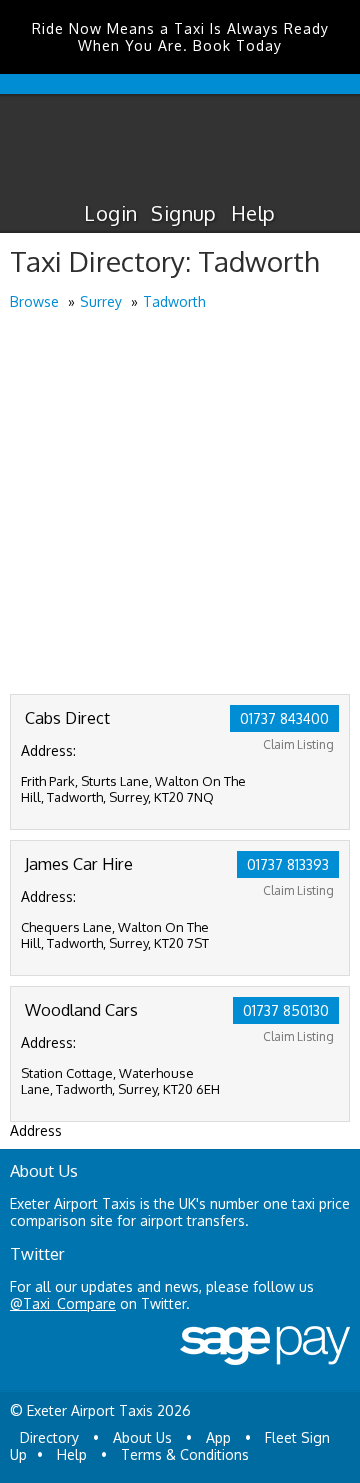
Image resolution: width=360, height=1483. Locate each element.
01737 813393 (288, 864)
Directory (49, 1437)
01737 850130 (286, 1010)
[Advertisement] (180, 504)
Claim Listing (298, 744)
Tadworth (174, 301)
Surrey (101, 301)
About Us (142, 1437)
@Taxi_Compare (63, 1303)
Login (110, 213)
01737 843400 (284, 718)
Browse (34, 301)
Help (253, 213)
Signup (183, 213)
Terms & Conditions (185, 1454)
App (218, 1437)
